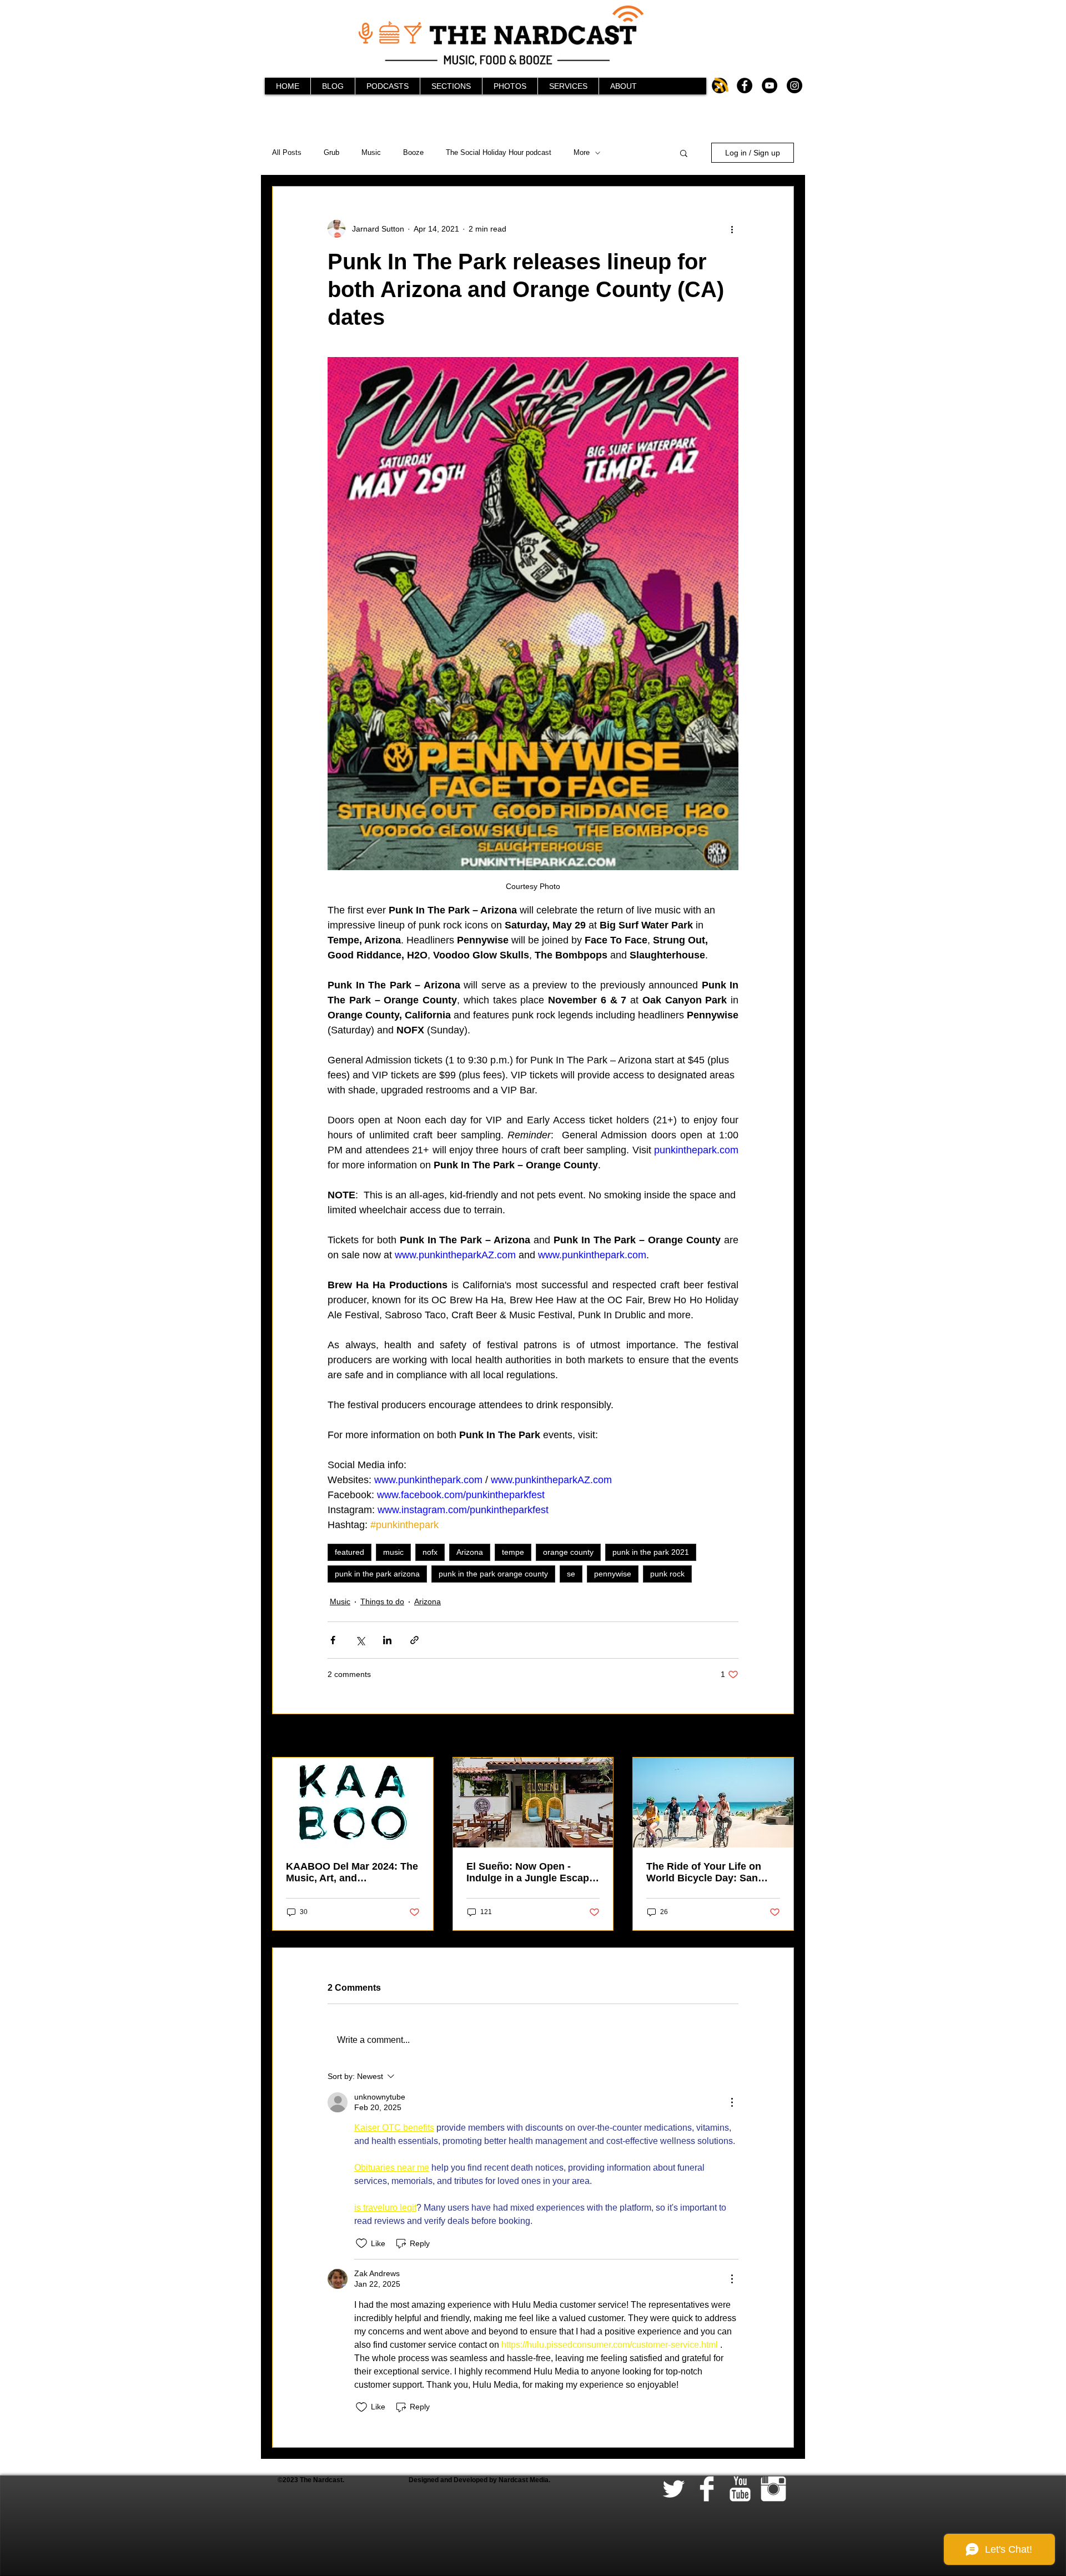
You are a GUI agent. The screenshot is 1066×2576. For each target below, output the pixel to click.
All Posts (287, 152)
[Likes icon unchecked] (361, 2243)
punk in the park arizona (377, 1574)
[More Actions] (732, 2102)
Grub (331, 152)
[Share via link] (414, 1640)
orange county (568, 1552)
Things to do (382, 1601)
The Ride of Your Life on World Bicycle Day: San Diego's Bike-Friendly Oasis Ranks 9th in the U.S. (712, 1872)
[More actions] (732, 229)
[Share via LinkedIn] (387, 1640)
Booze (413, 152)
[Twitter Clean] (673, 2489)
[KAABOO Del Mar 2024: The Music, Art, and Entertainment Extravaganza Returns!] (353, 1802)
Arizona (470, 1552)
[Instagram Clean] (773, 2489)
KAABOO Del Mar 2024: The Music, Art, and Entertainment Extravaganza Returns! (352, 1872)
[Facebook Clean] (707, 2489)
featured (350, 1552)
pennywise (613, 1574)
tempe (513, 1552)
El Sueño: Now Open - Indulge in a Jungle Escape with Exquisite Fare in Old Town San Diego (531, 1872)
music (393, 1552)
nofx (430, 1552)
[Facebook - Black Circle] (745, 86)
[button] (684, 153)
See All (782, 1736)
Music (371, 152)
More (582, 152)
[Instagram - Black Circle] (795, 86)
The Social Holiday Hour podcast (499, 152)
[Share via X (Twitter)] (360, 1640)
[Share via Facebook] (333, 1640)
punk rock (667, 1574)
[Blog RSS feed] (721, 85)
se (571, 1574)
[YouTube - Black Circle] (770, 86)
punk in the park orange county (493, 1574)
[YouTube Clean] (740, 2489)
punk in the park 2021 (651, 1552)
